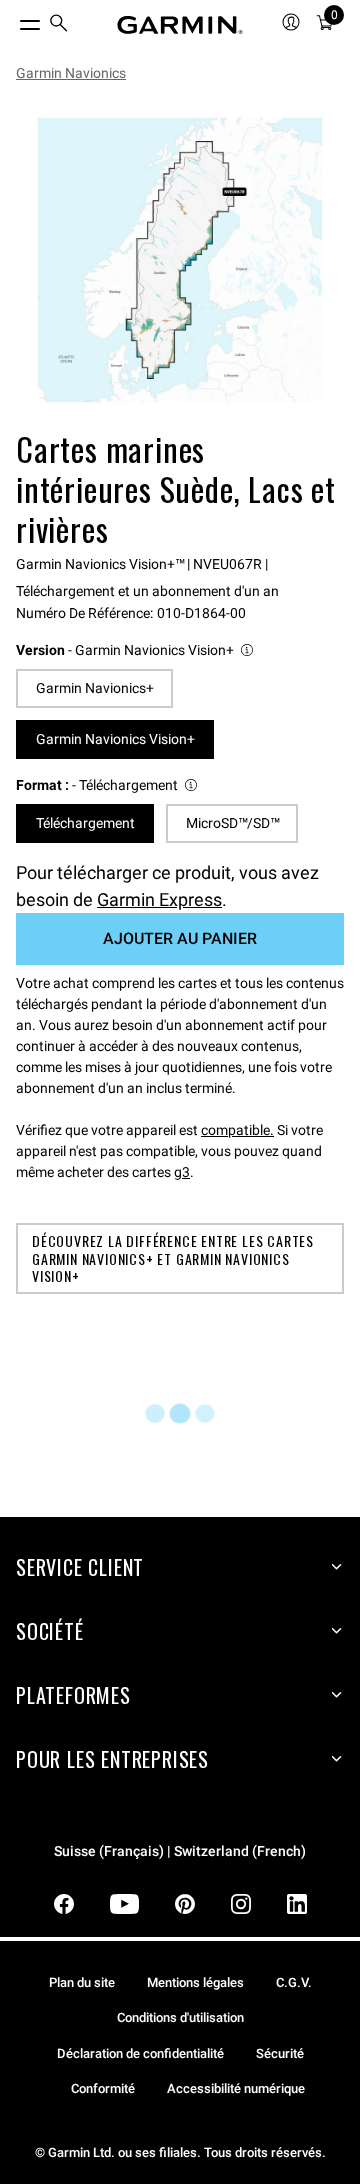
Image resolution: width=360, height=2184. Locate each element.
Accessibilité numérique (236, 2088)
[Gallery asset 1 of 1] (180, 260)
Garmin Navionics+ (95, 688)
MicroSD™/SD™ (232, 823)
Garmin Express (159, 899)
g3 (182, 1172)
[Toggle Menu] (12, 20)
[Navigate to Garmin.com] (180, 25)
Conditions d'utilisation (180, 2017)
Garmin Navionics (71, 73)
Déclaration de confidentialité (140, 2053)
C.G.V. (294, 1982)
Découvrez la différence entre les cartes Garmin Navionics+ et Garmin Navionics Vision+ (173, 1258)
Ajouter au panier (180, 938)
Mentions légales (195, 1982)
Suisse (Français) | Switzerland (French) (180, 1851)
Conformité (103, 2088)
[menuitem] (59, 25)
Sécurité (280, 2053)
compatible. (237, 1130)
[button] (136, 650)
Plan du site (82, 1982)
